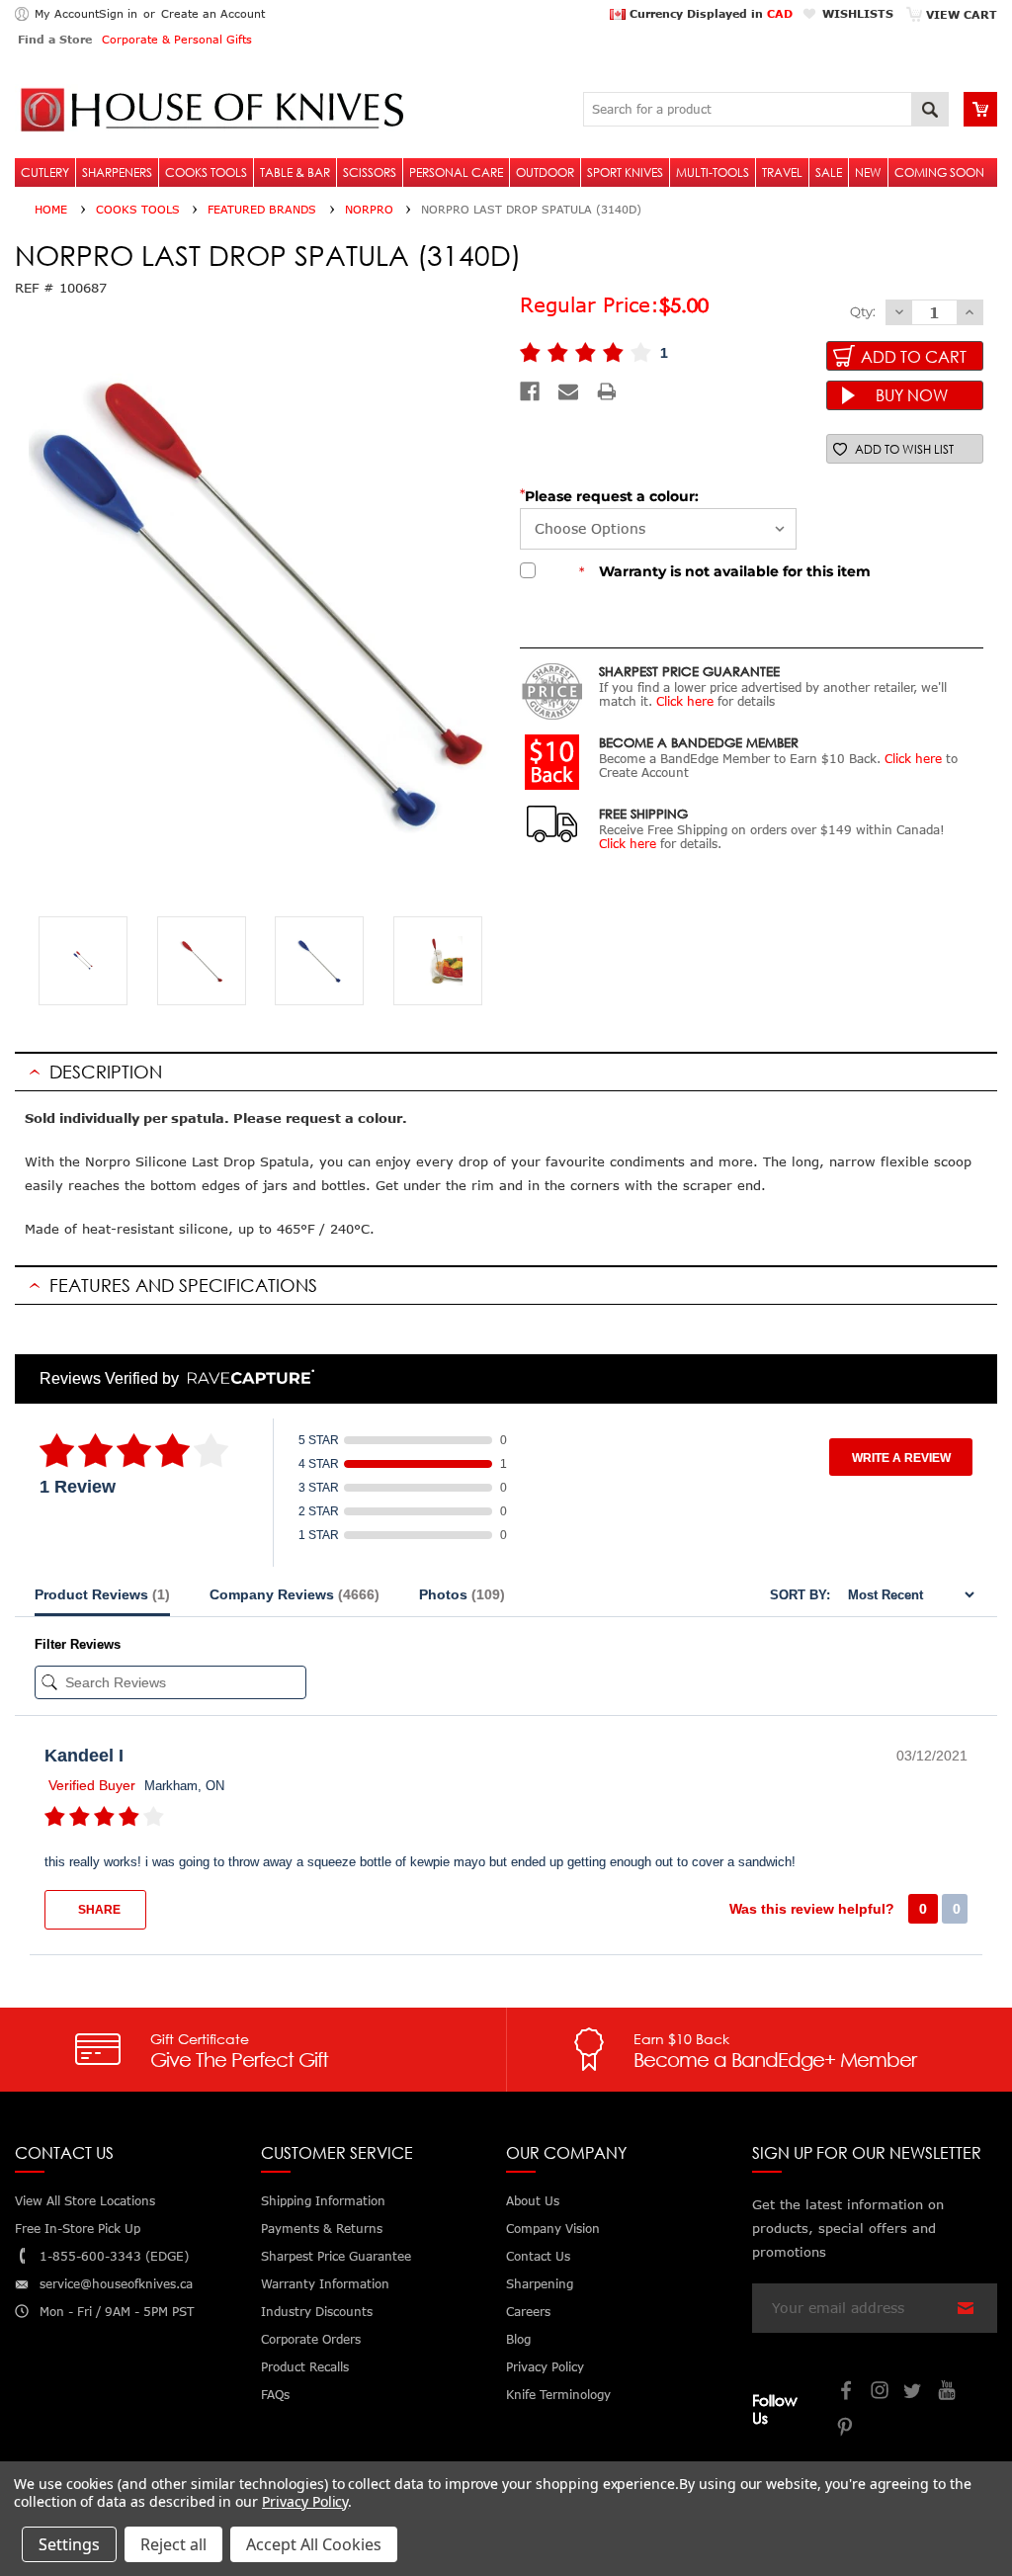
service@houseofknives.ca (116, 2284)
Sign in (118, 13)
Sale (829, 172)
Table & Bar (295, 172)
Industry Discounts (317, 2312)
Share (98, 1910)
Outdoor (545, 172)
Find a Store (55, 39)
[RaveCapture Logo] (246, 1378)
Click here (685, 701)
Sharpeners (117, 172)
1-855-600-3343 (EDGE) (114, 2256)
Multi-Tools (713, 172)
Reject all (173, 2544)
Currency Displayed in (709, 13)
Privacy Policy (305, 2501)
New (868, 172)
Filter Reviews (78, 1644)
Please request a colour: (612, 496)
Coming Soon (939, 172)
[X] (914, 2393)
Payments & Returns (322, 2229)
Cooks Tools (206, 172)
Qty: (863, 311)
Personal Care (456, 172)
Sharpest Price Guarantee (336, 2256)
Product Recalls (305, 2367)
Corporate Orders (311, 2339)
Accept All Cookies (314, 2544)
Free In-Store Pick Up (78, 2229)
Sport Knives (625, 172)
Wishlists (858, 13)
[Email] (568, 391)
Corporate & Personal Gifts (177, 39)
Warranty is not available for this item (725, 571)
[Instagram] (881, 2393)
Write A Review (901, 1458)
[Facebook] (530, 391)
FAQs (275, 2395)
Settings (69, 2544)
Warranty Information (325, 2284)
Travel (782, 172)
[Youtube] (948, 2393)
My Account (67, 13)
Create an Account (213, 13)
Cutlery (45, 172)
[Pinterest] (847, 2429)
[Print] (607, 391)
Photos (462, 1594)
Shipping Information (323, 2201)
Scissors (370, 172)
